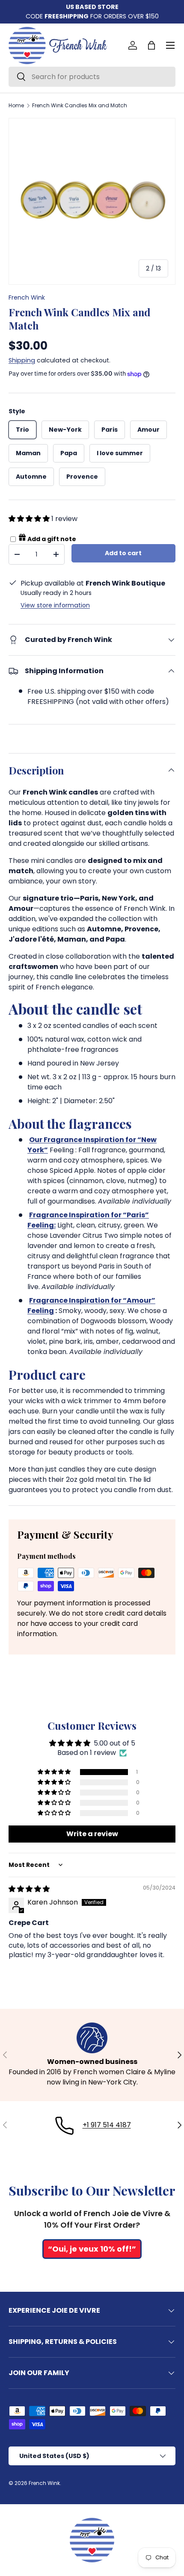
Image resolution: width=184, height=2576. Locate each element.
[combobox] (92, 77)
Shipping (22, 360)
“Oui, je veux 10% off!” (92, 2249)
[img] (29, 1889)
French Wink (27, 297)
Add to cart (123, 553)
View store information (55, 605)
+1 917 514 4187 (107, 2125)
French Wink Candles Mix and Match (80, 106)
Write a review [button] (92, 1834)
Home (16, 106)
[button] (151, 45)
